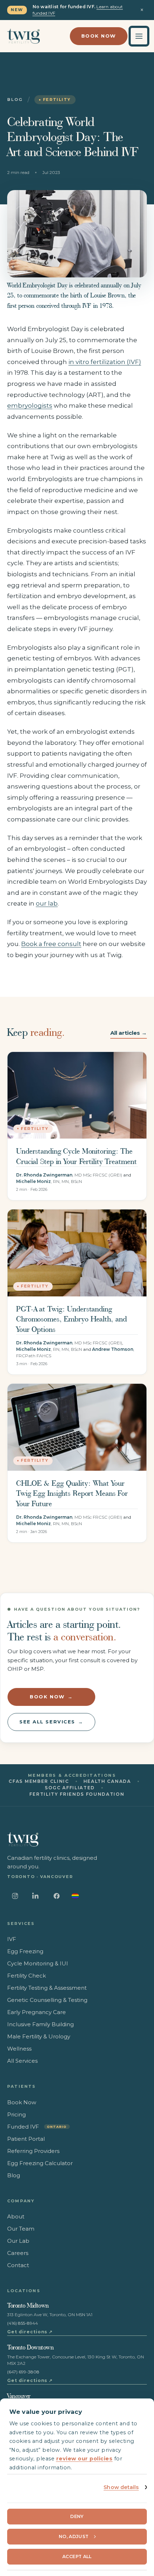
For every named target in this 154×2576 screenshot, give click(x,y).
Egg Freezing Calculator (40, 2163)
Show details (121, 2487)
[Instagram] (15, 1896)
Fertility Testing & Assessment (47, 1988)
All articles (129, 1033)
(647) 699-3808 (23, 2372)
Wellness (19, 2049)
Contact (18, 2265)
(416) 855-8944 (23, 2323)
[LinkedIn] (36, 1896)
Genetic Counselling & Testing (47, 2000)
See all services (51, 1722)
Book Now (99, 36)
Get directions (30, 2332)
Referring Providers (33, 2151)
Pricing (16, 2114)
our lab (47, 903)
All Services (22, 2061)
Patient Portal (26, 2139)
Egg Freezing (25, 1951)
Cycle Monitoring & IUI (38, 1963)
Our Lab (18, 2241)
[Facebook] (57, 1896)
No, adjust (74, 2536)
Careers (18, 2253)
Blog (15, 100)
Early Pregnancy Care (37, 2012)
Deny (77, 2516)
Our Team (21, 2229)
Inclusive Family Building (40, 2024)
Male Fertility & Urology (39, 2036)
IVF (12, 1939)
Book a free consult (51, 944)
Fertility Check (27, 1976)
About (16, 2216)
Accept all (77, 2556)
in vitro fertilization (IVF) (105, 362)
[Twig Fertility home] (23, 36)
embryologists (30, 406)
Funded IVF (37, 2127)
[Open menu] (139, 36)
